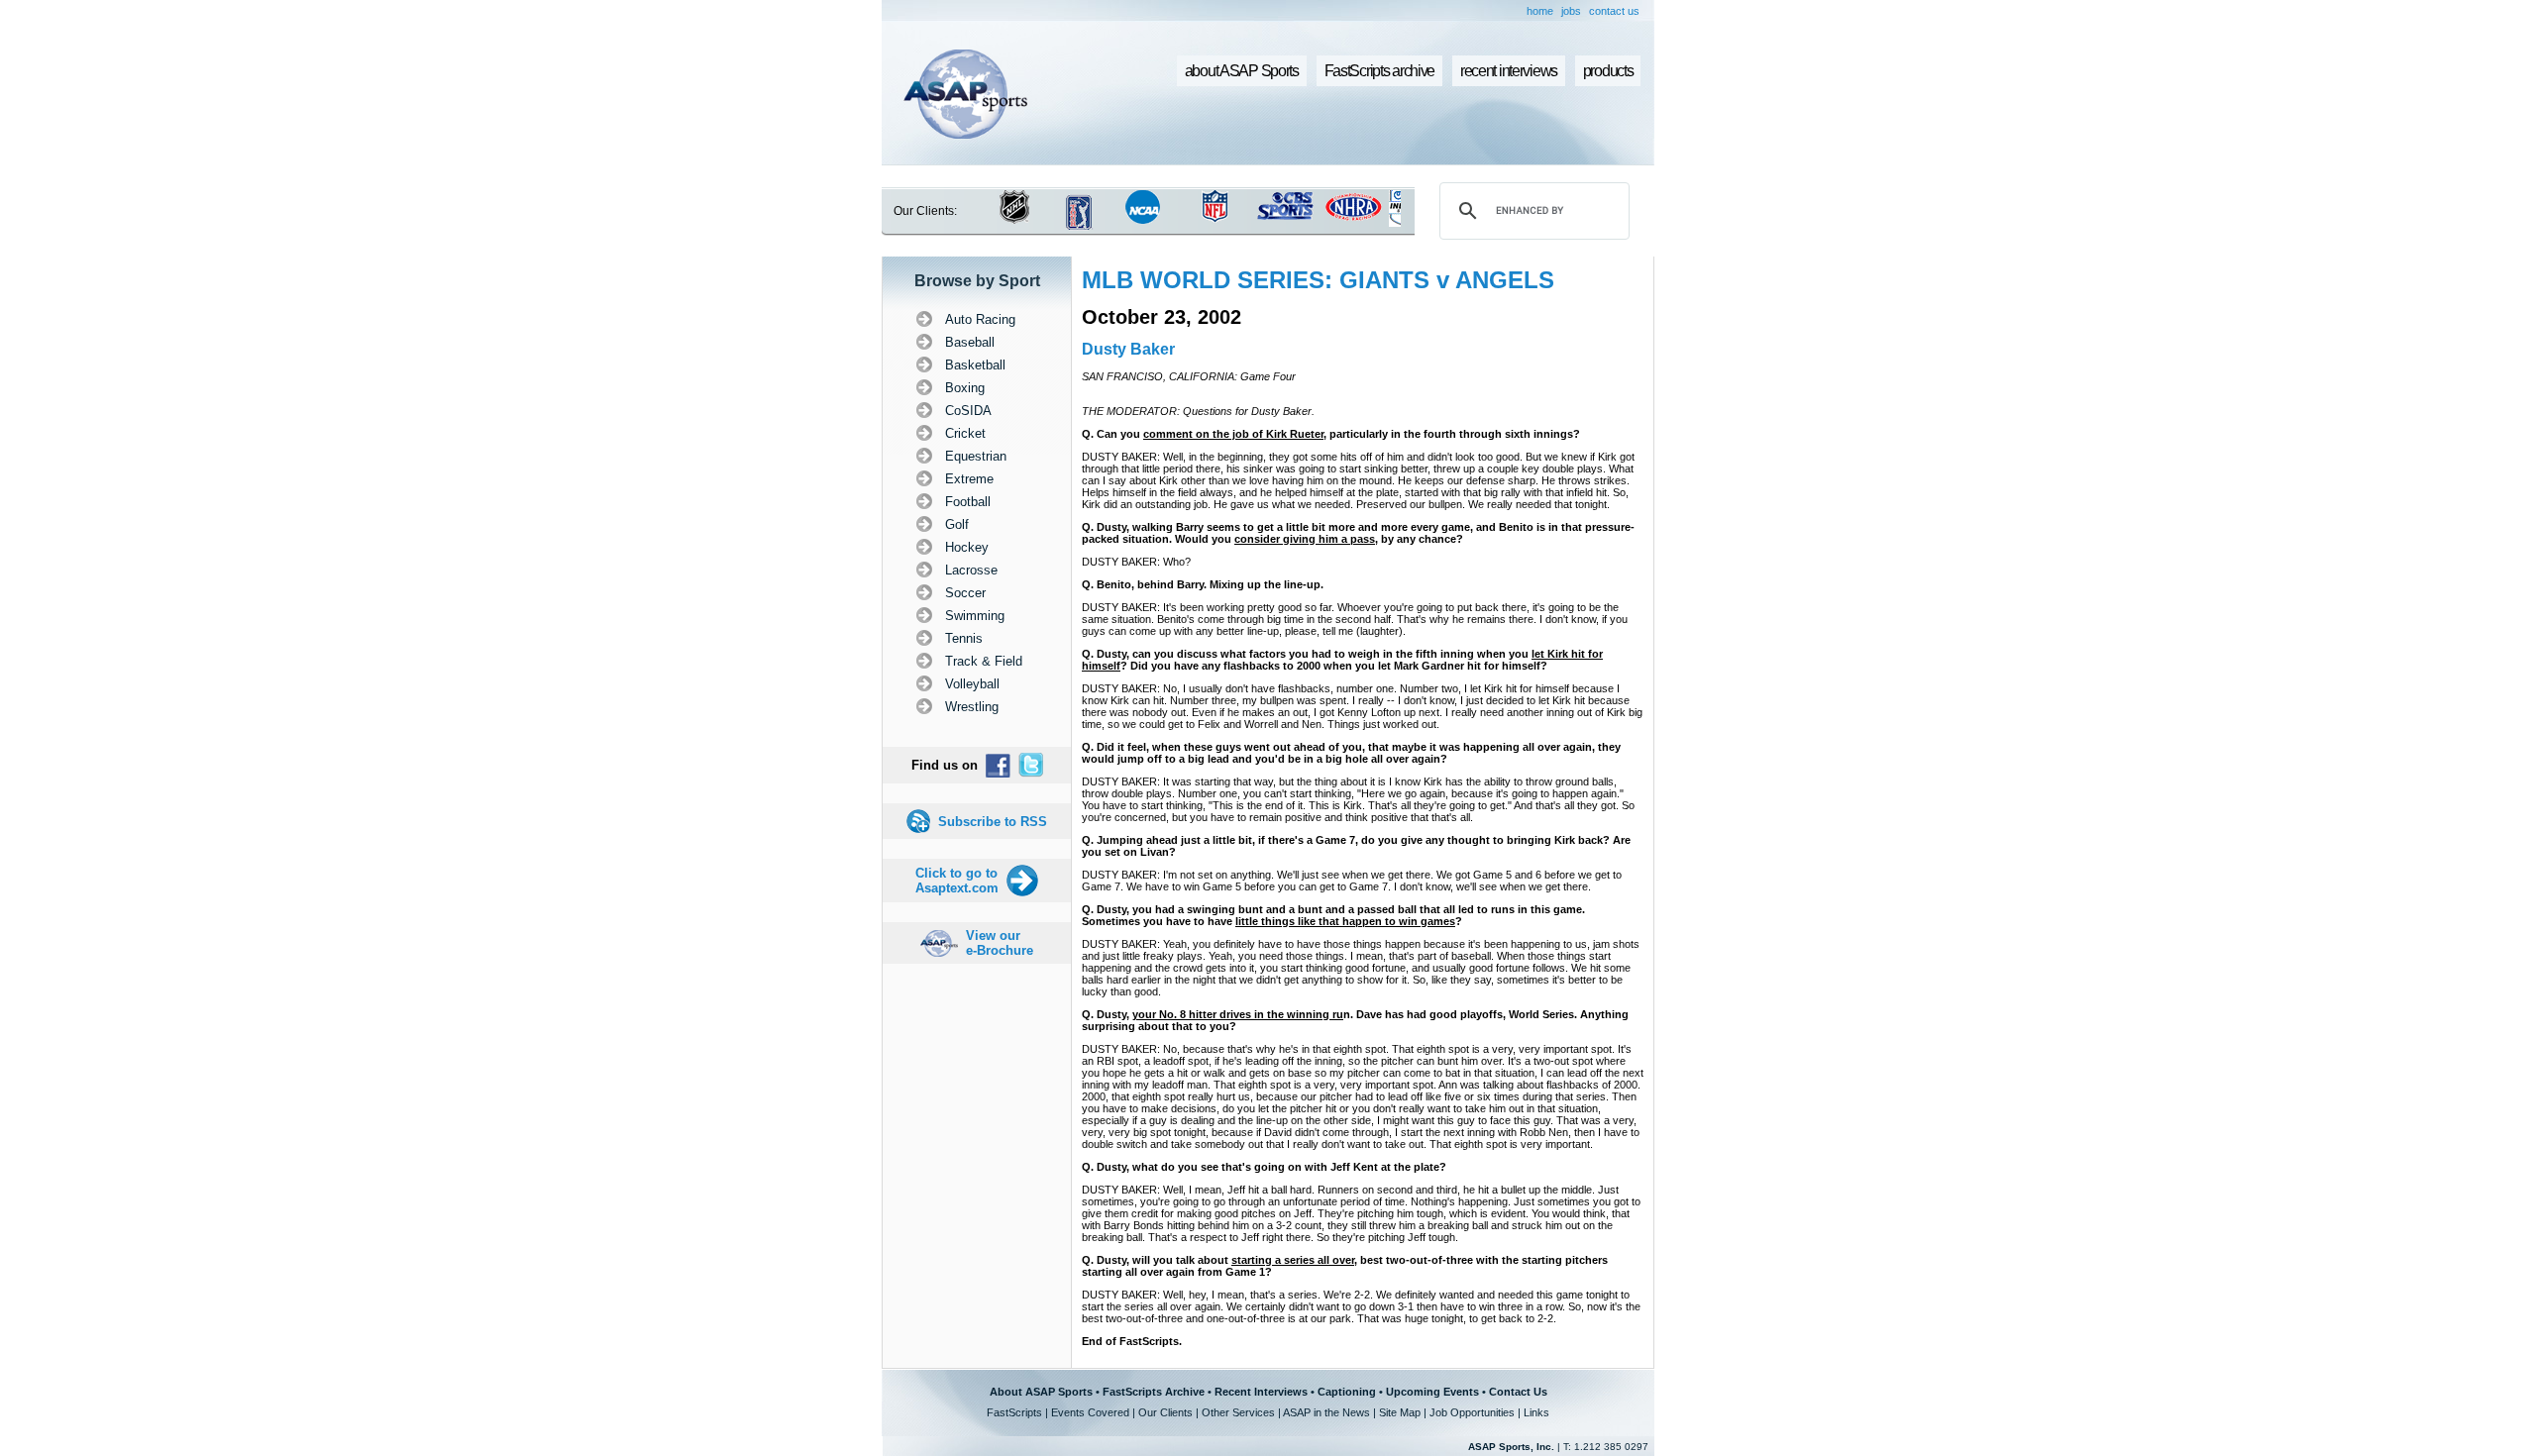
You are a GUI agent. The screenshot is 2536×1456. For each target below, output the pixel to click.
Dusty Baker (1128, 349)
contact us (1614, 11)
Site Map (1400, 1412)
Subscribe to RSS (993, 822)
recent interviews (1509, 71)
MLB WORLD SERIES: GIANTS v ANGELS (1318, 280)
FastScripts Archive (1154, 1392)
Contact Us (1518, 1392)
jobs (1571, 11)
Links (1536, 1412)
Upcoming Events (1432, 1392)
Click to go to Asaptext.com (957, 881)
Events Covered (1090, 1412)
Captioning (1347, 1392)
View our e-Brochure (1000, 943)
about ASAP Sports (1242, 71)
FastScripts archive (1380, 71)
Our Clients (1165, 1412)
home (1540, 11)
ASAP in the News (1326, 1412)
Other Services (1238, 1412)
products (1608, 71)
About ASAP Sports (1041, 1392)
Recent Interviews (1261, 1392)
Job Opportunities (1472, 1412)
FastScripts (1014, 1412)
